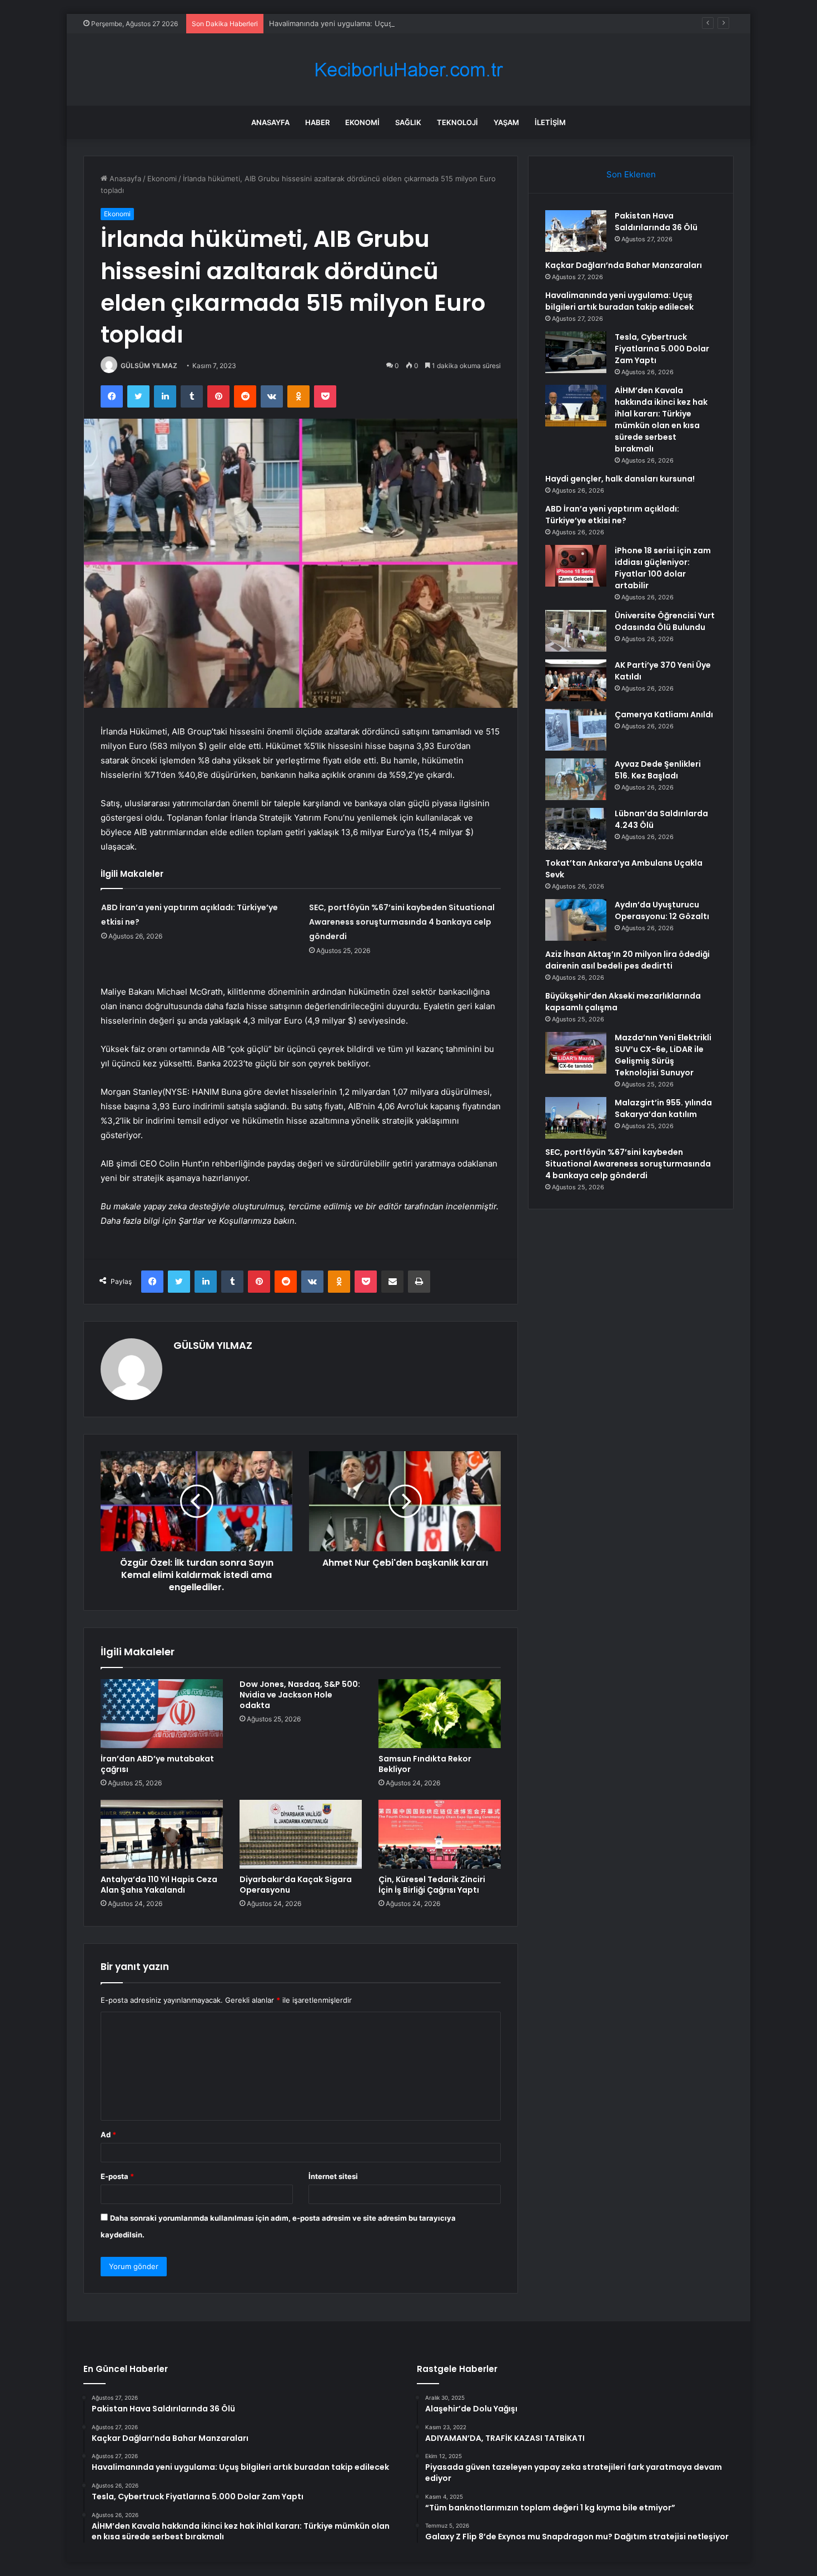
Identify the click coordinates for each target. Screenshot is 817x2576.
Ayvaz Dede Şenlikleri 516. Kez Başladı (658, 770)
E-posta (117, 2176)
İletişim (550, 122)
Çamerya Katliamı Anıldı (664, 714)
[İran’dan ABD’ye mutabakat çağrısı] (162, 1714)
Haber (317, 122)
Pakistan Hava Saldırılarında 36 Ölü (656, 222)
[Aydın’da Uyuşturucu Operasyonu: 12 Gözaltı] (576, 920)
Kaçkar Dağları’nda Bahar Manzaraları (624, 265)
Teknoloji (457, 122)
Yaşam (506, 122)
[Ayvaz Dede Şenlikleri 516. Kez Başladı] (576, 779)
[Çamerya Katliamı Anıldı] (576, 730)
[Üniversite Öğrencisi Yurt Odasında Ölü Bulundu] (576, 631)
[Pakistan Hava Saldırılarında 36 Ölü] (576, 231)
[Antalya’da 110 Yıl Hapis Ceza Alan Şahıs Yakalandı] (162, 1834)
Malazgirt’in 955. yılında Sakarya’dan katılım (663, 1108)
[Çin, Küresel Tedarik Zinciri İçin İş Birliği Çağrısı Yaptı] (440, 1834)
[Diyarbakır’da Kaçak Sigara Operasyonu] (301, 1834)
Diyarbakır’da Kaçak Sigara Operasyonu (296, 1885)
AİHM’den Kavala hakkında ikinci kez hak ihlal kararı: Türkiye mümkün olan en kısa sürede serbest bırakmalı (661, 420)
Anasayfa (270, 122)
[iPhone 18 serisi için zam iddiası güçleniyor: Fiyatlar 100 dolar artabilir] (576, 566)
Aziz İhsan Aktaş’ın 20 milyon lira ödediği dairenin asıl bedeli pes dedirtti (627, 960)
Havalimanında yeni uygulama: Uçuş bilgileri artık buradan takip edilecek (393, 23)
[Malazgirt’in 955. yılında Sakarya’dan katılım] (576, 1118)
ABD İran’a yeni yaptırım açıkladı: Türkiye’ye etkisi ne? (612, 515)
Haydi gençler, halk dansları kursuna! (620, 479)
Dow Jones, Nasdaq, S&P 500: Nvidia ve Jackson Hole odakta (300, 1695)
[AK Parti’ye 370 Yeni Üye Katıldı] (576, 680)
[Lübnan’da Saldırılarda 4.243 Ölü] (576, 829)
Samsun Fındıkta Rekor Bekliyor (425, 1764)
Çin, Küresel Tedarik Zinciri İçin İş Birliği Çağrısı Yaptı (432, 1885)
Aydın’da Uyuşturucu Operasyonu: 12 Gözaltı (662, 910)
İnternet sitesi (333, 2176)
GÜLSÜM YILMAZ (149, 366)
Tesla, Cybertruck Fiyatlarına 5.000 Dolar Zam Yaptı (662, 349)
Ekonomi (362, 122)
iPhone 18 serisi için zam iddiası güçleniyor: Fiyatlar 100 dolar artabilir (663, 568)
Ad (108, 2135)
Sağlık (408, 122)
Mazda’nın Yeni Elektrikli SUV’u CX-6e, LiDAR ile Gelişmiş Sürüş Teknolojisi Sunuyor (663, 1055)
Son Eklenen (631, 174)
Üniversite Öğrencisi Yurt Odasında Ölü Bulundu (665, 621)
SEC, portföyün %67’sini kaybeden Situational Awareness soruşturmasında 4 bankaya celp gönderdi (402, 922)
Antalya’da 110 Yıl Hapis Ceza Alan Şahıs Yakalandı (159, 1885)
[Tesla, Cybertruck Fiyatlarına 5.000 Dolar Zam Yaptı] (576, 352)
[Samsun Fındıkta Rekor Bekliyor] (440, 1714)
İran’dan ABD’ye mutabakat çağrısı (157, 1764)
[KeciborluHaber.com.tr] (409, 70)
